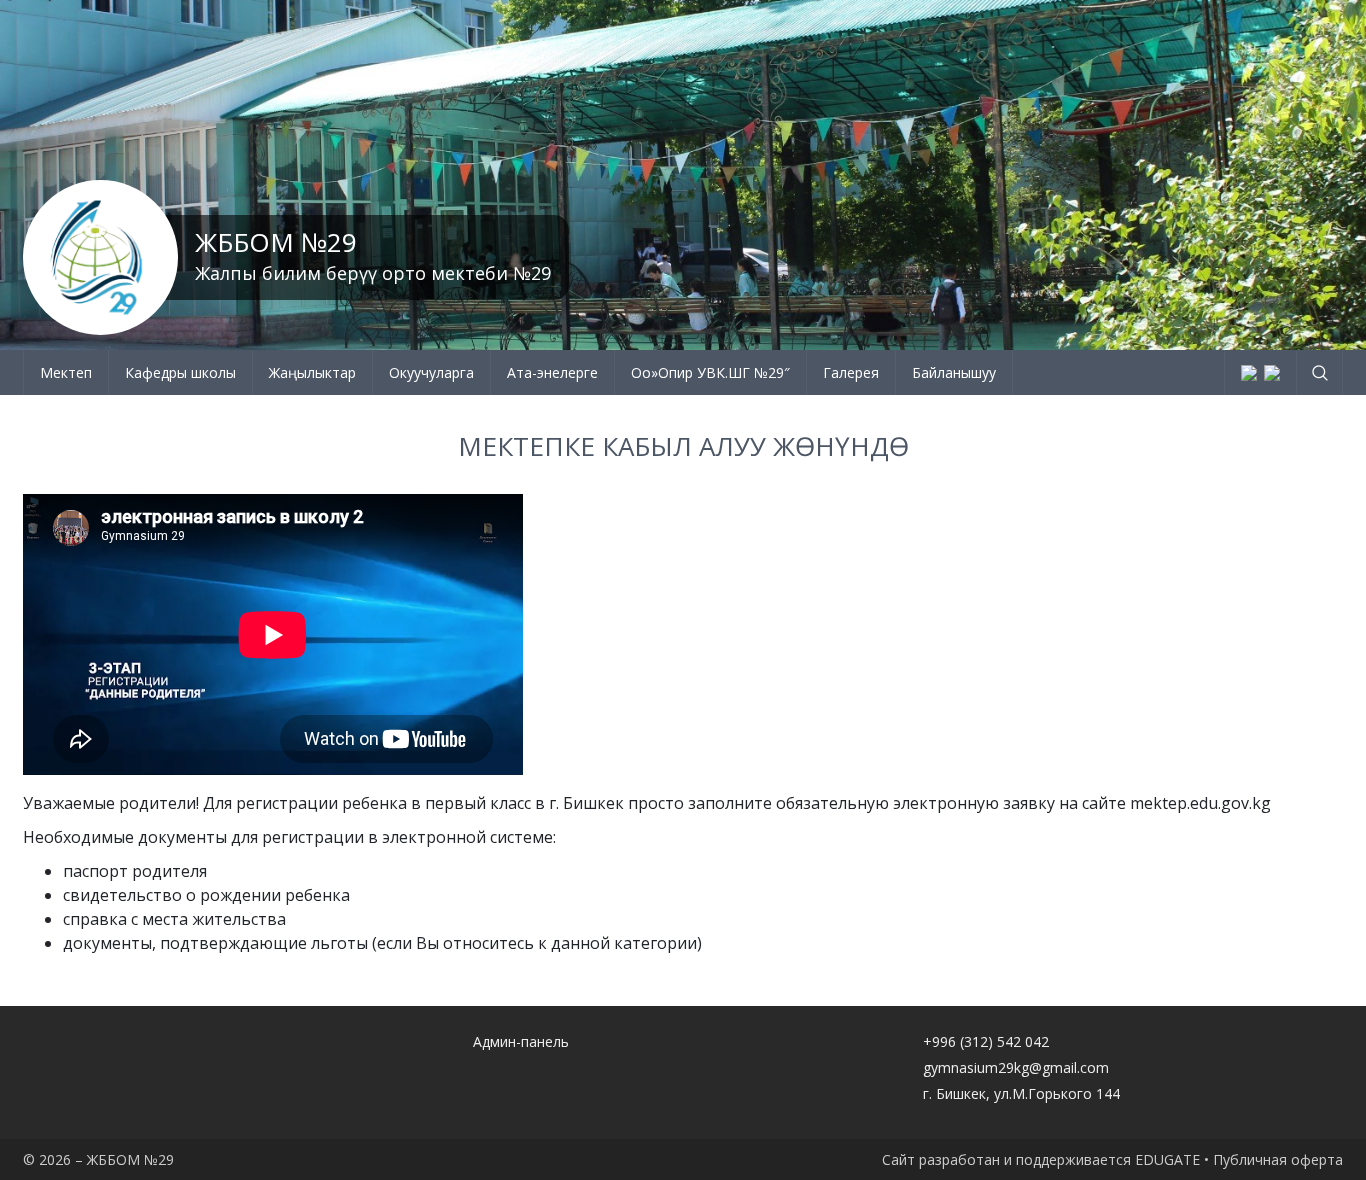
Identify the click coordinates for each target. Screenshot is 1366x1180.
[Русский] (1272, 373)
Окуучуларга (431, 372)
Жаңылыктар (312, 372)
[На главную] (100, 257)
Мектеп (66, 372)
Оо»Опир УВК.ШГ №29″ (710, 372)
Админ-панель (521, 1041)
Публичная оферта (1278, 1159)
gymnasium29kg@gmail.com (1016, 1067)
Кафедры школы (180, 372)
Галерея (851, 372)
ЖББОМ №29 (276, 242)
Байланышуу (954, 372)
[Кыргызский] (1249, 373)
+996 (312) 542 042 (986, 1041)
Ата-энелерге (552, 372)
